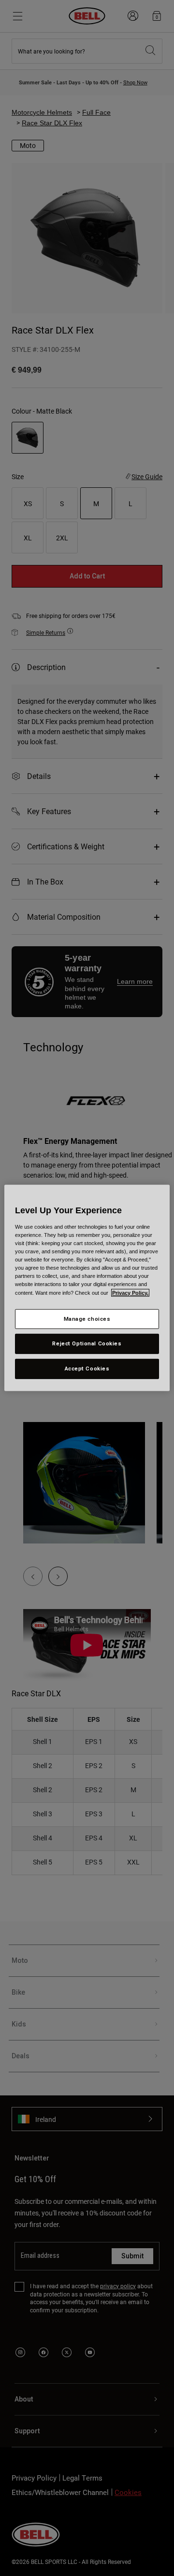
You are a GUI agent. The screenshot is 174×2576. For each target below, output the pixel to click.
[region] (87, 1288)
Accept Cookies (87, 1368)
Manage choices (87, 1318)
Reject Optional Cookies (87, 1343)
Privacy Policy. (130, 1292)
